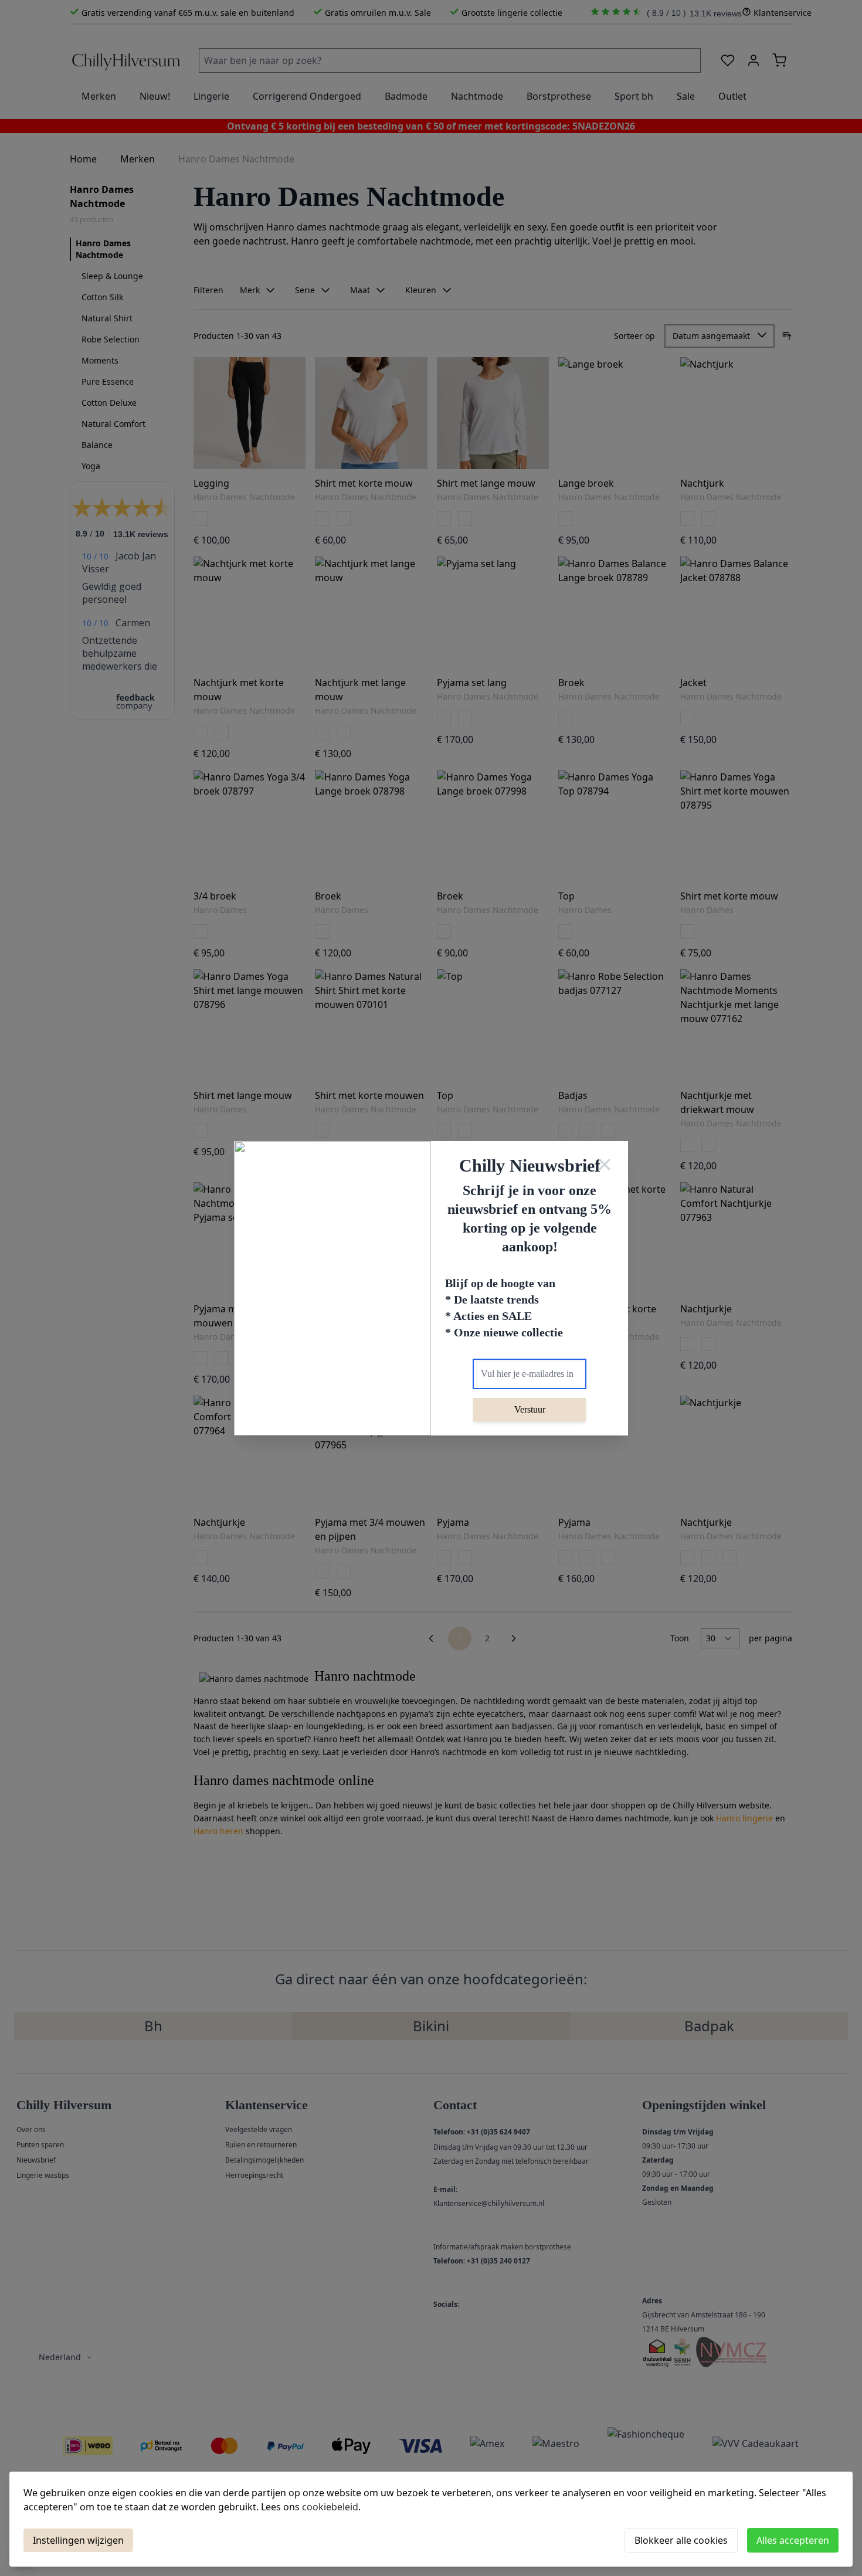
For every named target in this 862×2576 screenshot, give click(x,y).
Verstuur (530, 1409)
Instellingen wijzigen (78, 2540)
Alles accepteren (793, 2540)
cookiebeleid (330, 2507)
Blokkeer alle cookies (681, 2540)
